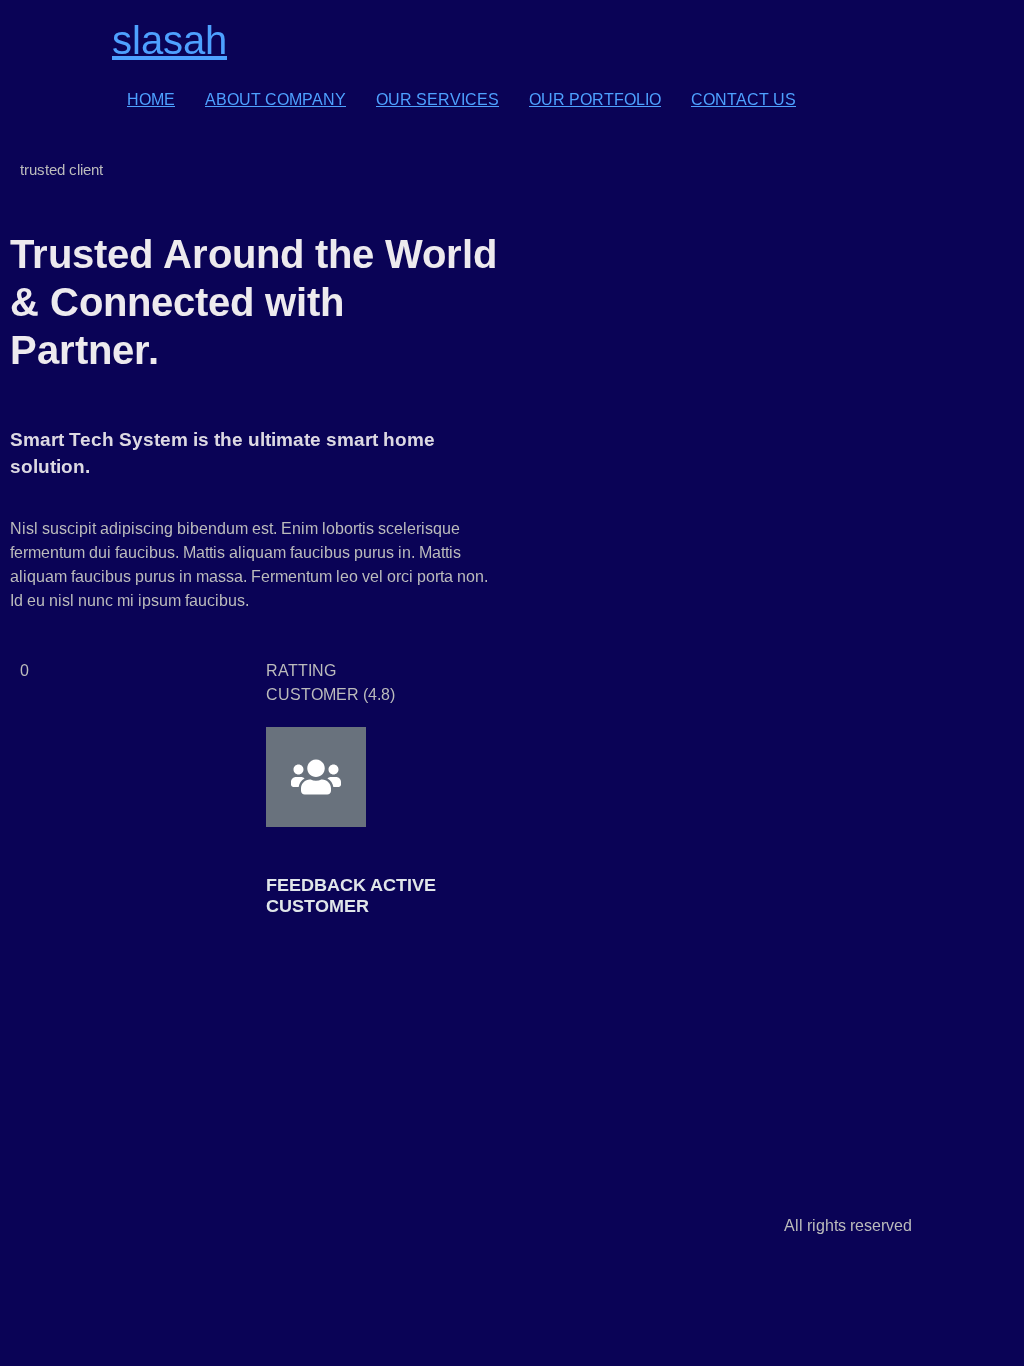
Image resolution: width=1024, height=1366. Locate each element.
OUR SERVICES (437, 99)
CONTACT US (743, 99)
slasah (169, 40)
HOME (151, 99)
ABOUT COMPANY (275, 99)
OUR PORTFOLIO (595, 99)
